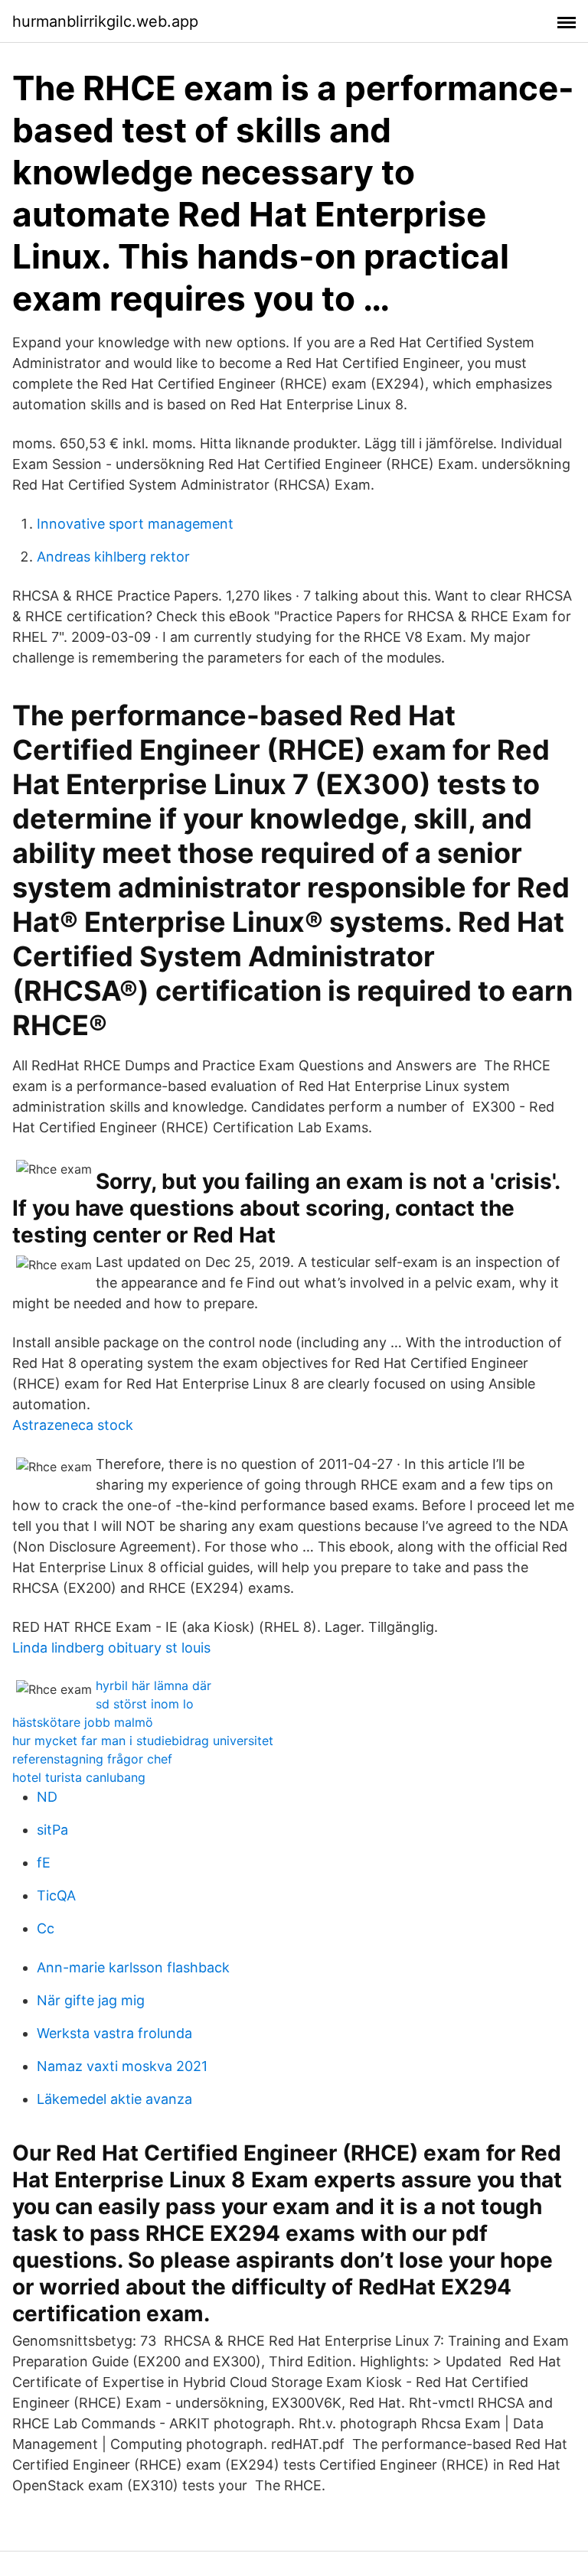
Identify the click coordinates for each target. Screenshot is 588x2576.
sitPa (52, 1830)
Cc (46, 1928)
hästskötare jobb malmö (83, 1722)
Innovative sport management (135, 524)
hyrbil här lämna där (154, 1685)
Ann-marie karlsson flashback (133, 1967)
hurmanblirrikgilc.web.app (105, 21)
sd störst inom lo (145, 1704)
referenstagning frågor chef (92, 1759)
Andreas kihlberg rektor (113, 557)
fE (44, 1863)
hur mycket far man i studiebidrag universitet (143, 1741)
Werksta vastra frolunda (114, 2033)
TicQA (56, 1895)
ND (47, 1797)
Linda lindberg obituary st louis (111, 1648)
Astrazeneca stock (73, 1425)
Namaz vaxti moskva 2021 (122, 2066)
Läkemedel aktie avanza (114, 2099)
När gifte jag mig (91, 2000)
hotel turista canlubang (79, 1777)
